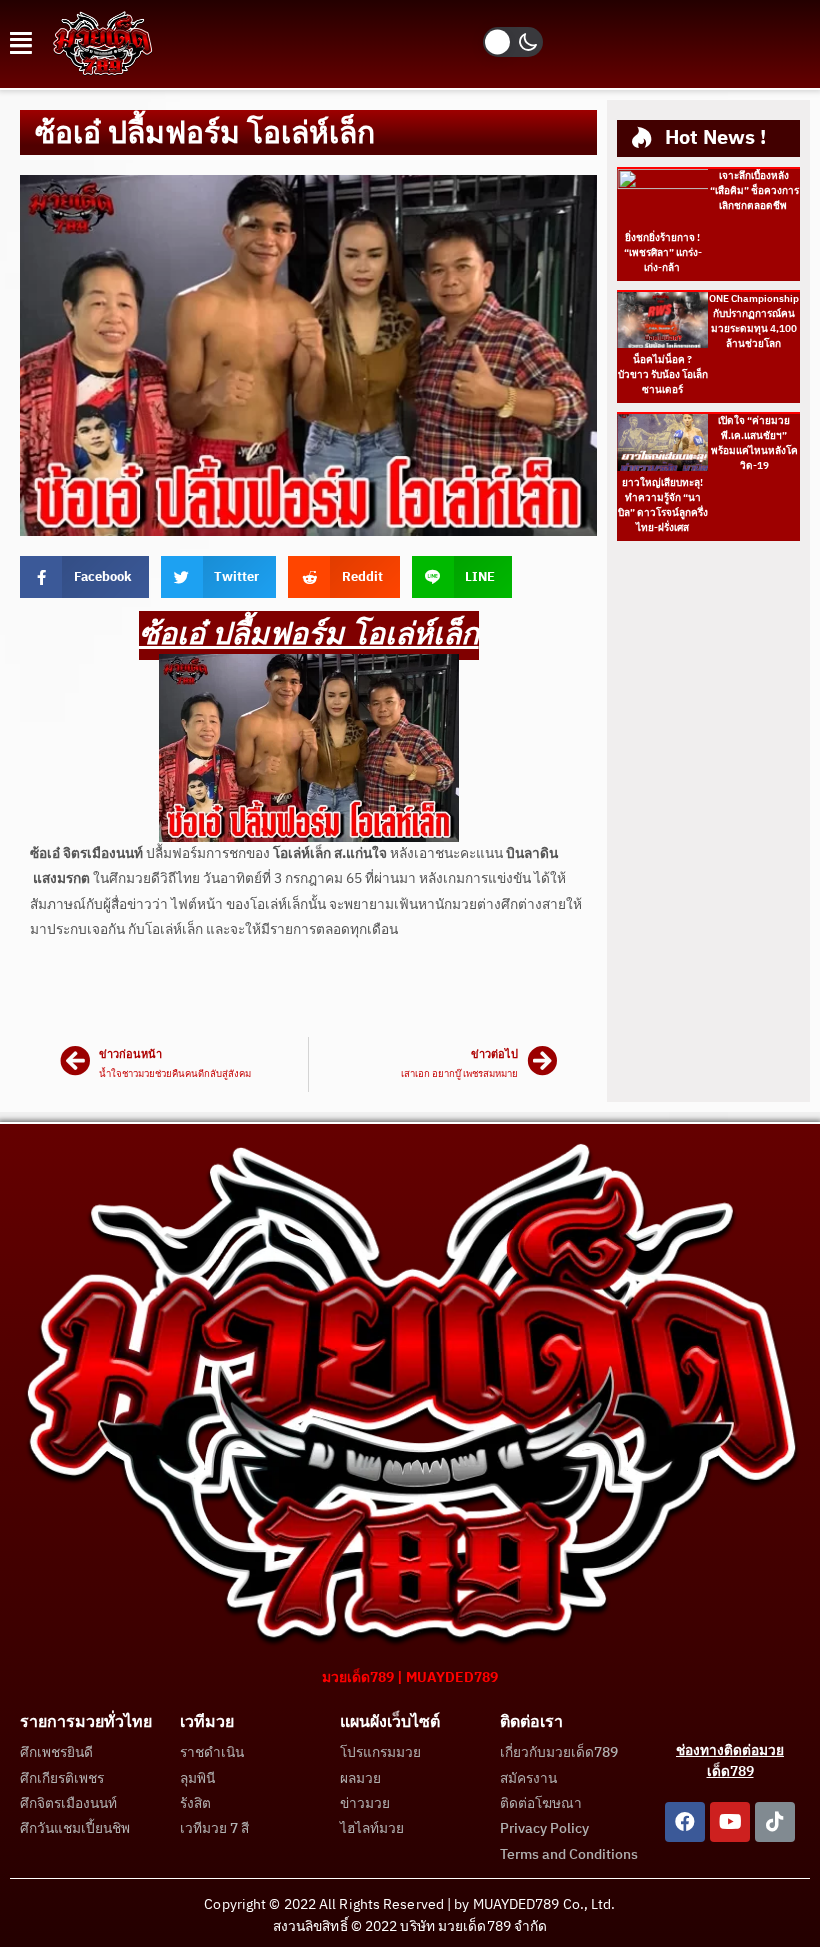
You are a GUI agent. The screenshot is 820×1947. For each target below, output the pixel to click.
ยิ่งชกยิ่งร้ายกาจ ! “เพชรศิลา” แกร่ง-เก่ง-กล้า (663, 253)
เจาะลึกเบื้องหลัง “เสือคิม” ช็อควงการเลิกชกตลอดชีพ (754, 191)
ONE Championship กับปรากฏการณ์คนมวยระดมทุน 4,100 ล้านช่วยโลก (754, 321)
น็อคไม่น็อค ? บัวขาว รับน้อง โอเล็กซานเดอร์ (663, 375)
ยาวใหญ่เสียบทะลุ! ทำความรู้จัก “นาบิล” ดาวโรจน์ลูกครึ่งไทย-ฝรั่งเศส (663, 505)
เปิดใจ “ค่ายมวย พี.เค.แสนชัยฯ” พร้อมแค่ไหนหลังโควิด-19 (754, 443)
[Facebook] (685, 1822)
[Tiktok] (775, 1822)
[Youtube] (730, 1822)
